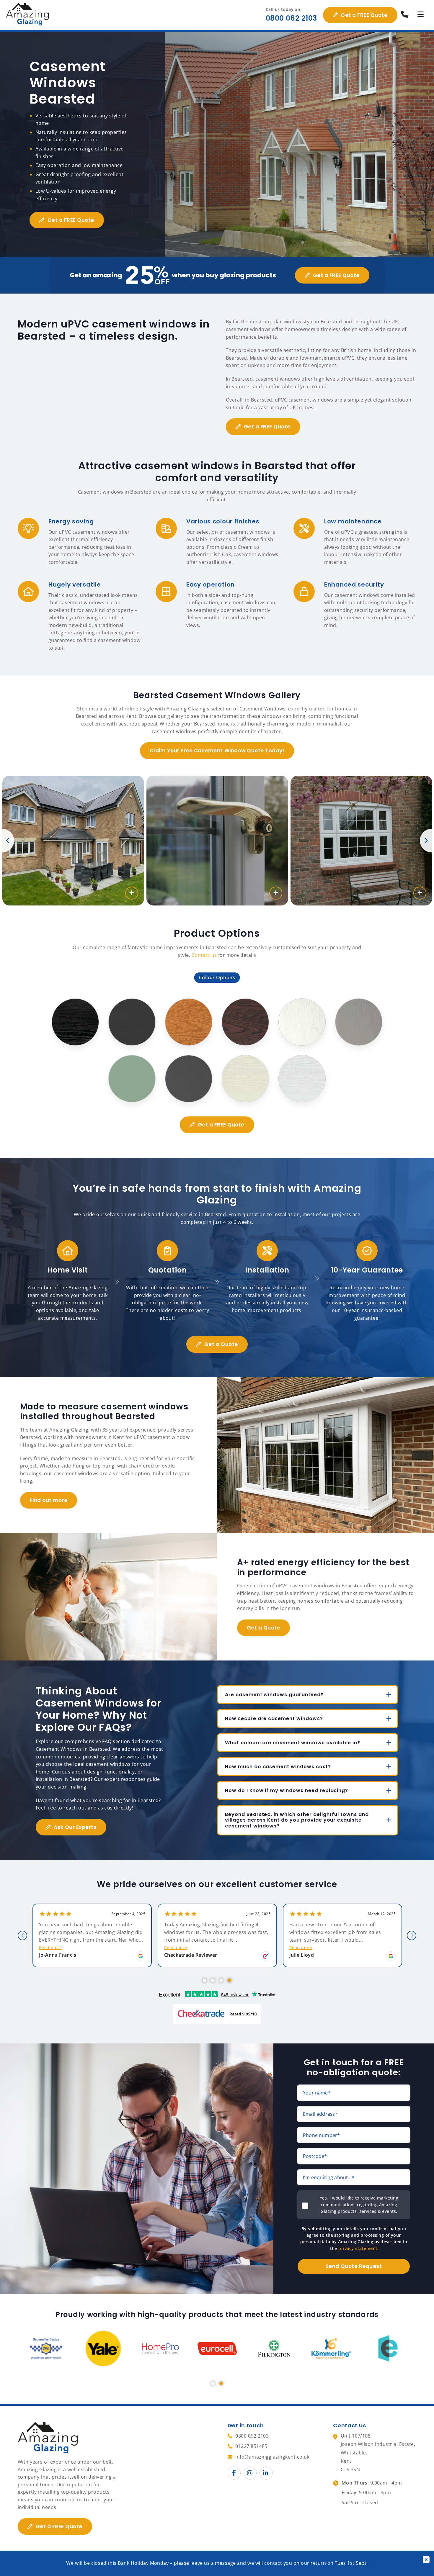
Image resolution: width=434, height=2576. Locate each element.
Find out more (49, 1500)
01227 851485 (251, 2446)
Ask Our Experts (75, 1827)
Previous (8, 841)
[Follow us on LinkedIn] (266, 2473)
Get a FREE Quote (364, 15)
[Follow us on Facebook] (234, 2473)
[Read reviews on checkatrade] (266, 1956)
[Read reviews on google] (141, 1956)
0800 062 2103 (291, 18)
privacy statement (358, 2248)
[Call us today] (405, 15)
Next (426, 841)
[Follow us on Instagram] (250, 2473)
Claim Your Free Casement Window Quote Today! (217, 751)
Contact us (204, 955)
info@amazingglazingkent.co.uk (272, 2457)
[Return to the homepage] (28, 15)
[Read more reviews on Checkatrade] (217, 2014)
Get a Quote (221, 1344)
